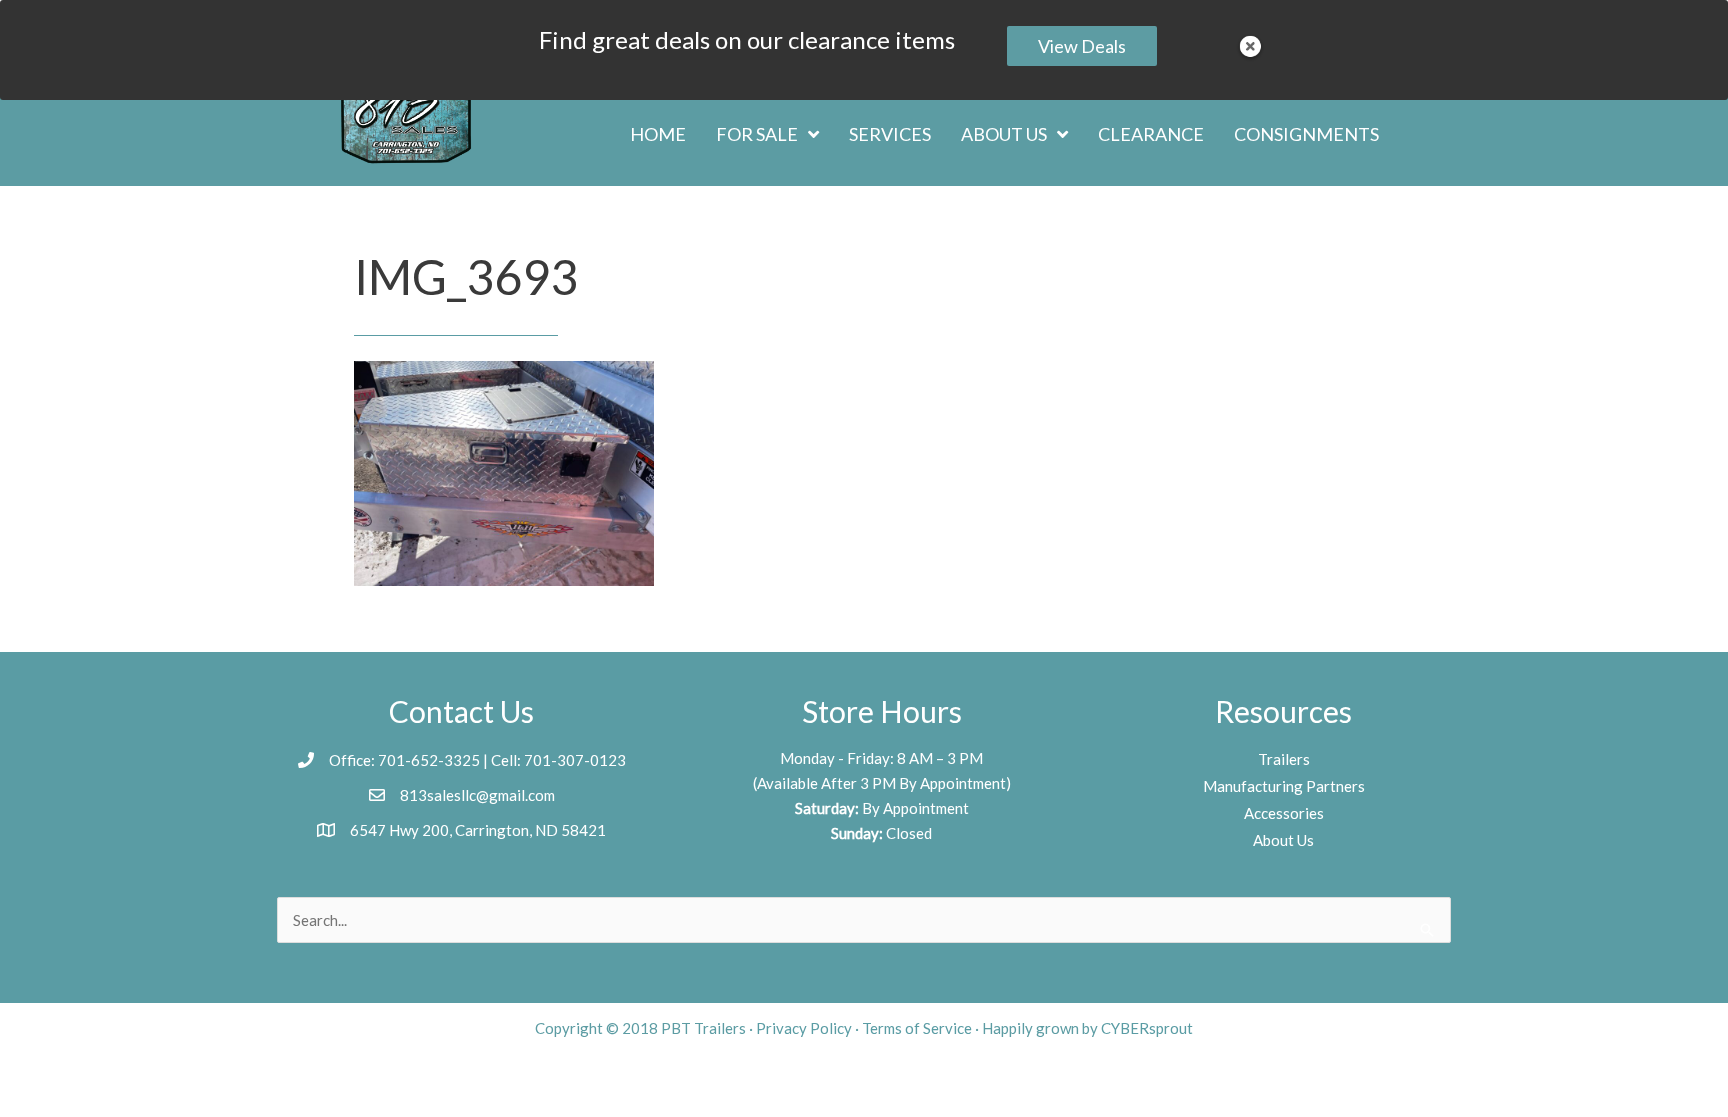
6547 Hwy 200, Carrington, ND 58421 (478, 830)
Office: (353, 760)
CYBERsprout (1147, 1028)
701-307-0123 (575, 760)
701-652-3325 (449, 22)
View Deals (1082, 46)
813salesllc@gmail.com (477, 795)
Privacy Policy (804, 1028)
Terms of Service (917, 1028)
